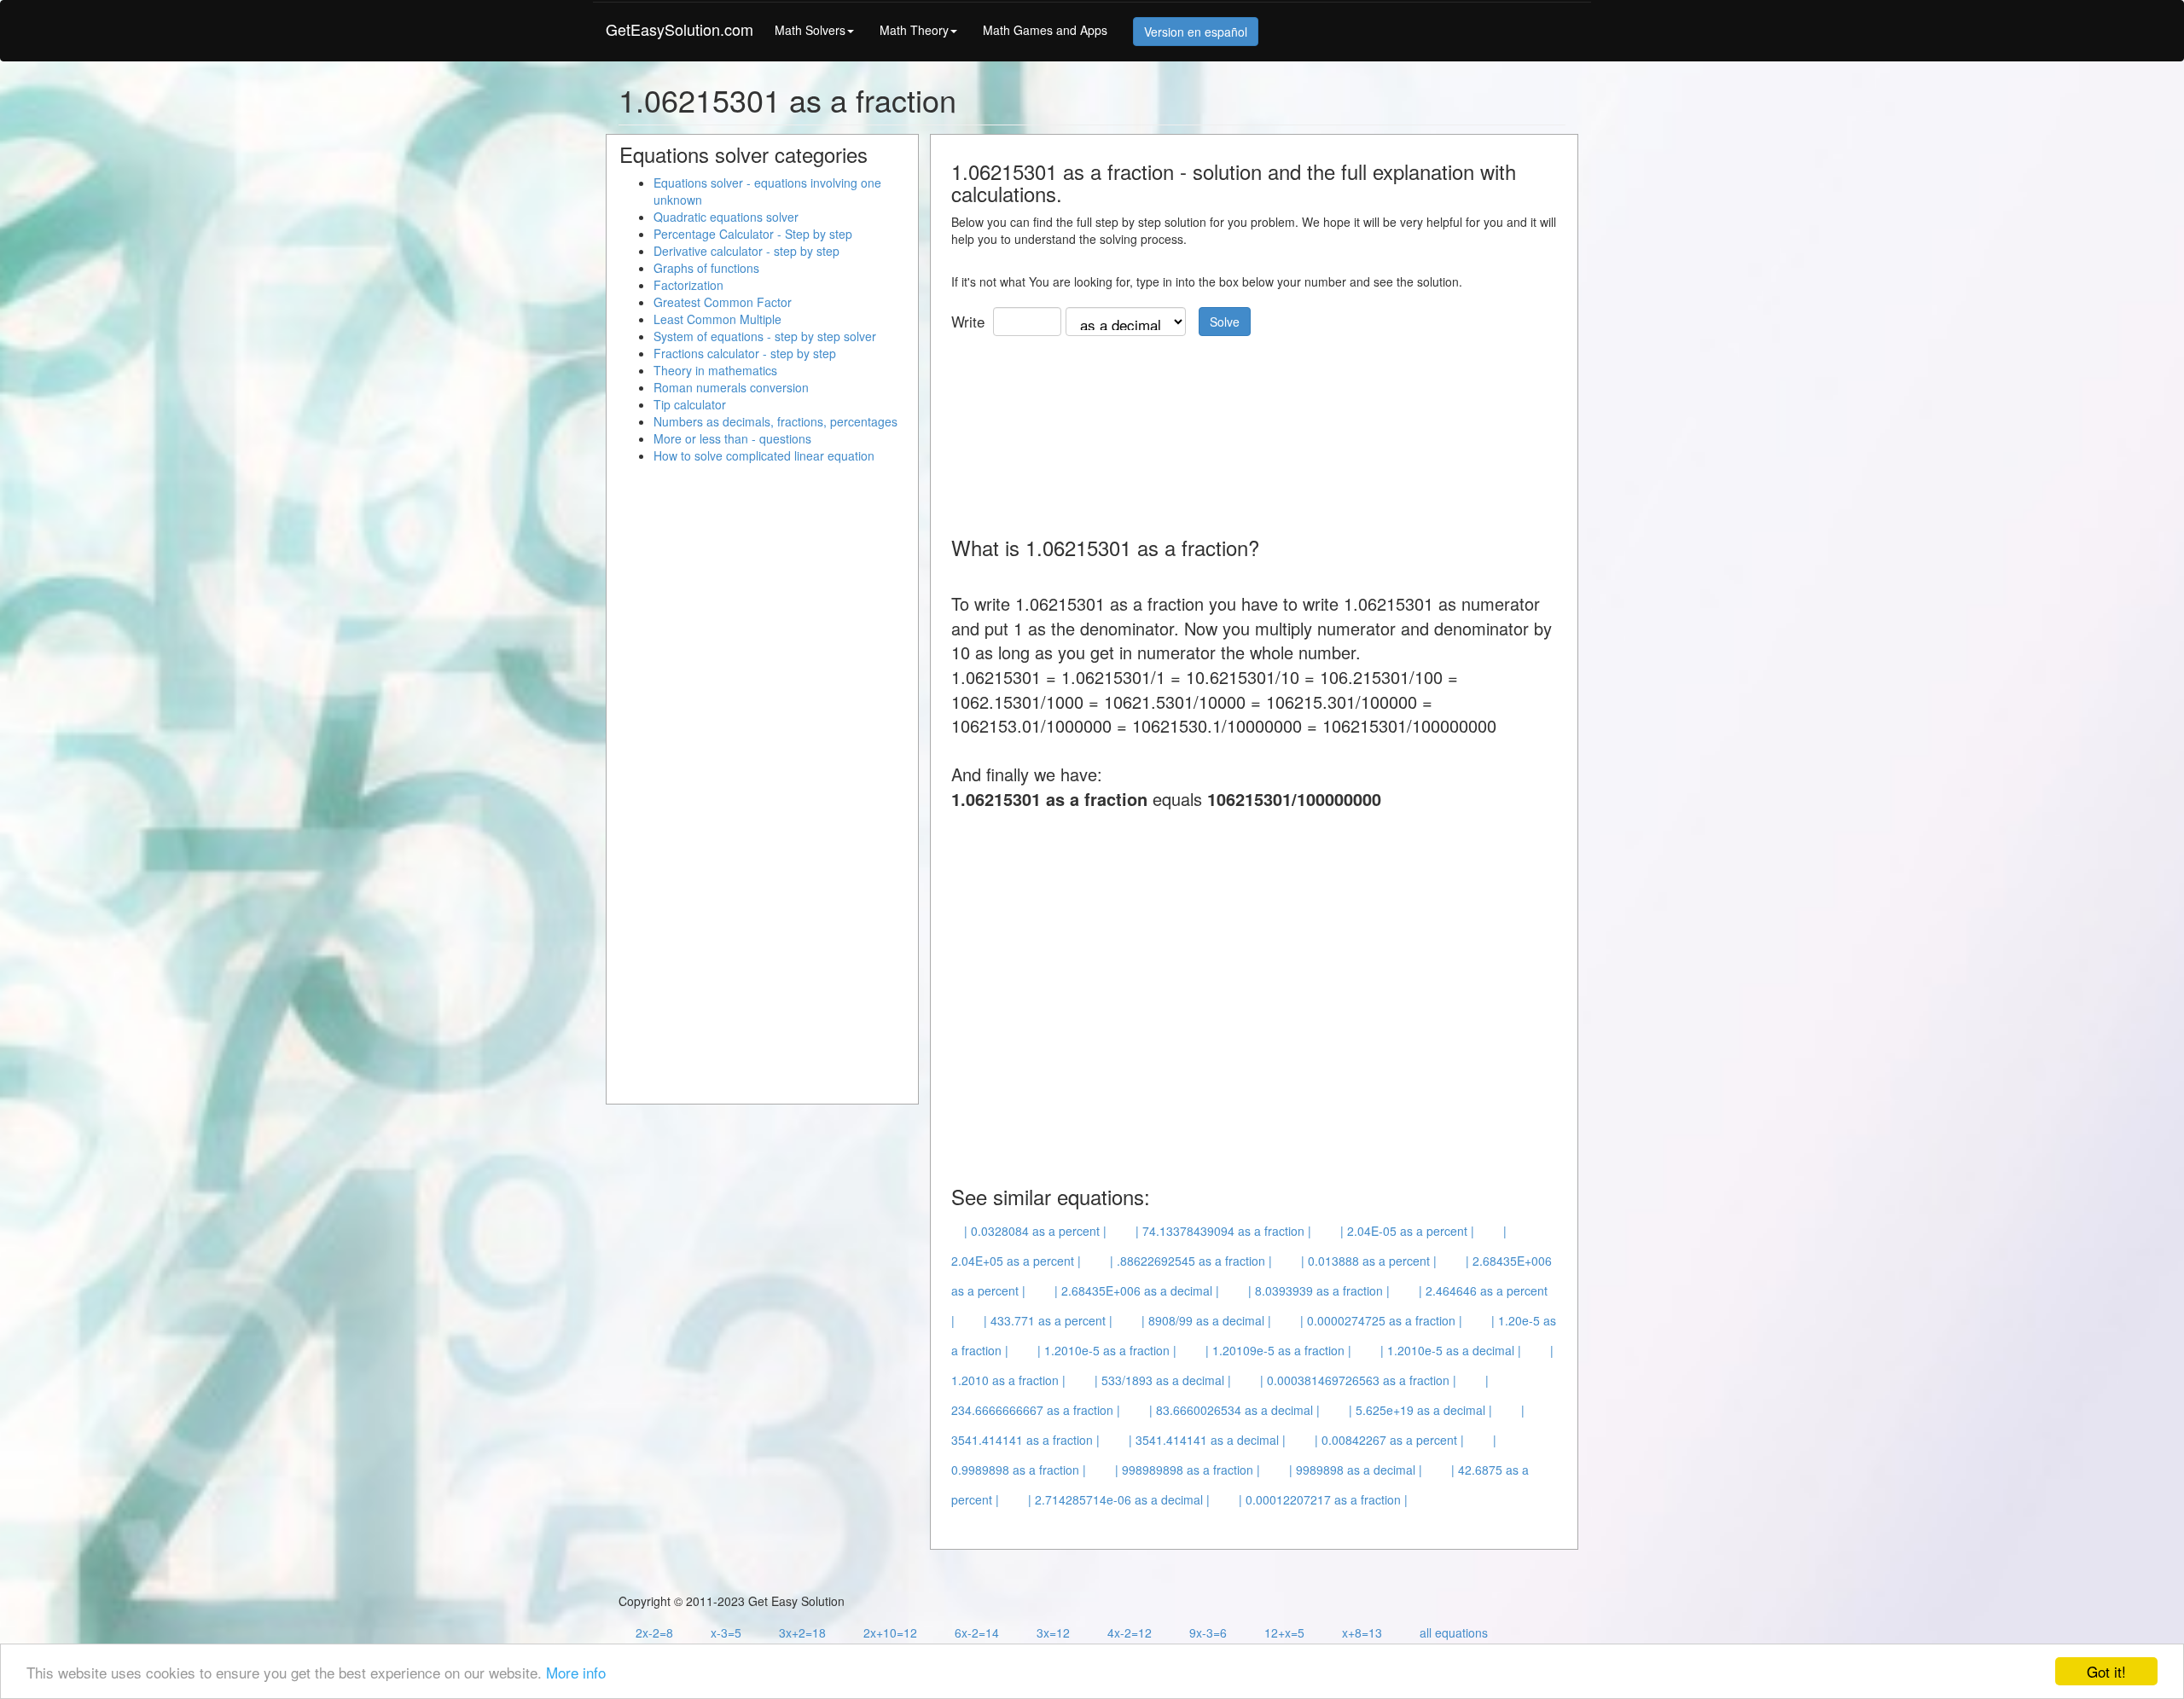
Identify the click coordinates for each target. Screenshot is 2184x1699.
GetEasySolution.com (680, 29)
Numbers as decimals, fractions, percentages (775, 421)
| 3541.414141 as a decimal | (1207, 1440)
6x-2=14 (977, 1632)
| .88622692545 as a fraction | (1191, 1261)
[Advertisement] (1262, 430)
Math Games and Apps (1045, 30)
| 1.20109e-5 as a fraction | (1278, 1350)
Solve (1225, 322)
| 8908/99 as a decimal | (1206, 1320)
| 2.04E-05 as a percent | (1407, 1231)
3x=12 (1053, 1632)
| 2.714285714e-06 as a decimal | (1119, 1499)
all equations (1454, 1632)
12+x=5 (1284, 1632)
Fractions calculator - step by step (745, 353)
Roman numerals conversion (731, 387)
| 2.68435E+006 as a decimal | (1137, 1290)
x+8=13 (1362, 1632)
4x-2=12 (1130, 1632)
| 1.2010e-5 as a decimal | (1451, 1350)
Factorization (688, 285)
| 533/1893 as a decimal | (1163, 1380)
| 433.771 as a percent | (1048, 1320)
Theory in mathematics (715, 370)
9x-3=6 (1208, 1632)
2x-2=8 (654, 1632)
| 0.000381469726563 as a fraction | (1358, 1380)
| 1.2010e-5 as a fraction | (1107, 1350)
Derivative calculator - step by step (746, 251)
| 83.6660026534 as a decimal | (1234, 1410)
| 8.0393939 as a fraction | (1319, 1290)
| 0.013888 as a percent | (1369, 1261)
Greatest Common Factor (723, 302)
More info (576, 1672)
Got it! (2106, 1671)
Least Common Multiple (717, 319)
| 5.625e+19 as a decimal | (1420, 1410)
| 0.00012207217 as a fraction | (1323, 1499)
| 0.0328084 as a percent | (1035, 1231)
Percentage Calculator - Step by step (753, 234)
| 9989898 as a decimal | (1356, 1470)
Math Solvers (810, 30)
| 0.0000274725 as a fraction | (1381, 1320)
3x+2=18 (802, 1632)
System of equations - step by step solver (765, 336)
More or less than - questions (732, 438)
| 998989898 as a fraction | (1188, 1470)
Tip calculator (690, 404)
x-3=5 (726, 1632)
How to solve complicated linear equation (764, 455)
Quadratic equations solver (726, 217)
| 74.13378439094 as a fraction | (1223, 1231)
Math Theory (914, 30)
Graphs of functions (706, 268)
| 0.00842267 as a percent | (1389, 1440)
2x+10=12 (890, 1632)
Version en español (1196, 32)
